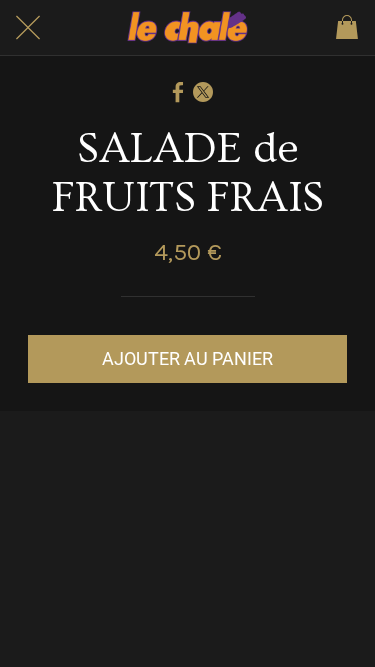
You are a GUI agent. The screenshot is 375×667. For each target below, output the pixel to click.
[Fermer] (28, 28)
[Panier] (347, 28)
